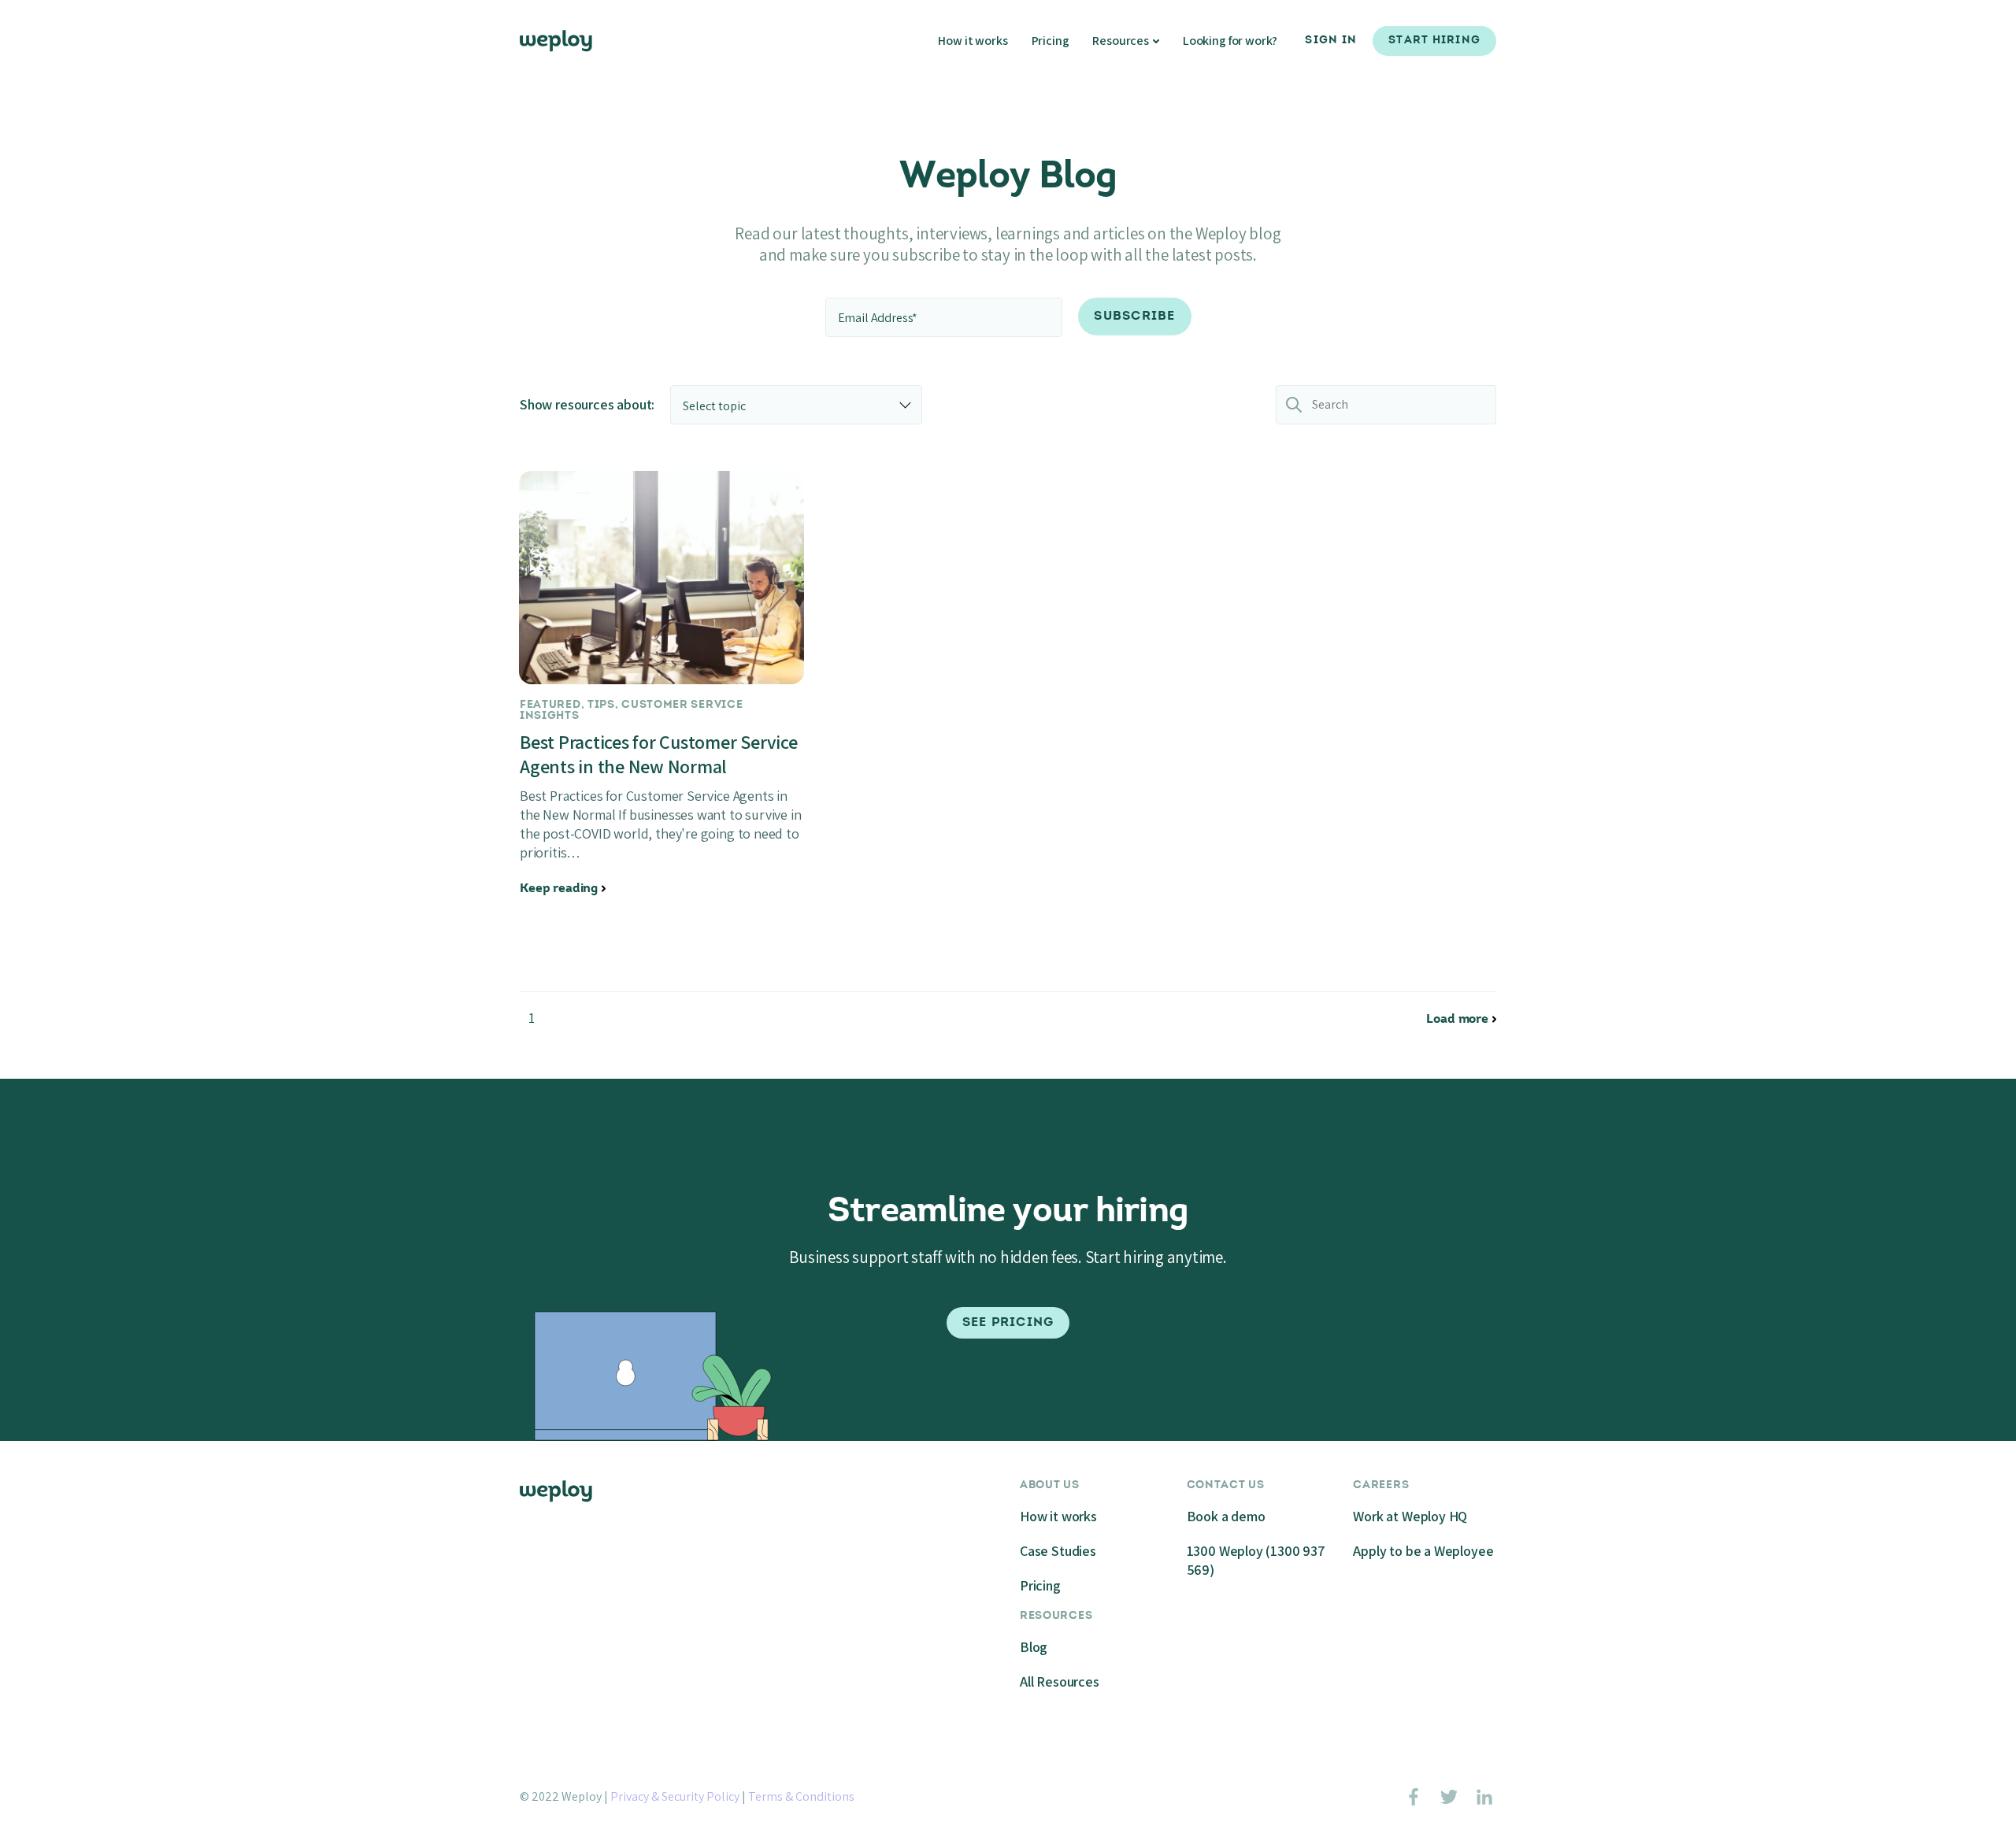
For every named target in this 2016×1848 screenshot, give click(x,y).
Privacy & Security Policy (675, 1796)
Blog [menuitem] (1034, 1647)
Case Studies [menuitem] (1058, 1551)
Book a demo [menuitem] (1226, 1516)
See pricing (1008, 1323)
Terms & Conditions (801, 1796)
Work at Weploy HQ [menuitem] (1410, 1516)
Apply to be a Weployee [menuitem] (1423, 1551)
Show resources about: (587, 404)
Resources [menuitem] (1121, 41)
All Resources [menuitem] (1060, 1681)
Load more (1457, 1020)
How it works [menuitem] (973, 41)
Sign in (1331, 41)
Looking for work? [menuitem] (1230, 41)
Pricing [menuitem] (1051, 41)
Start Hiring (1434, 41)
